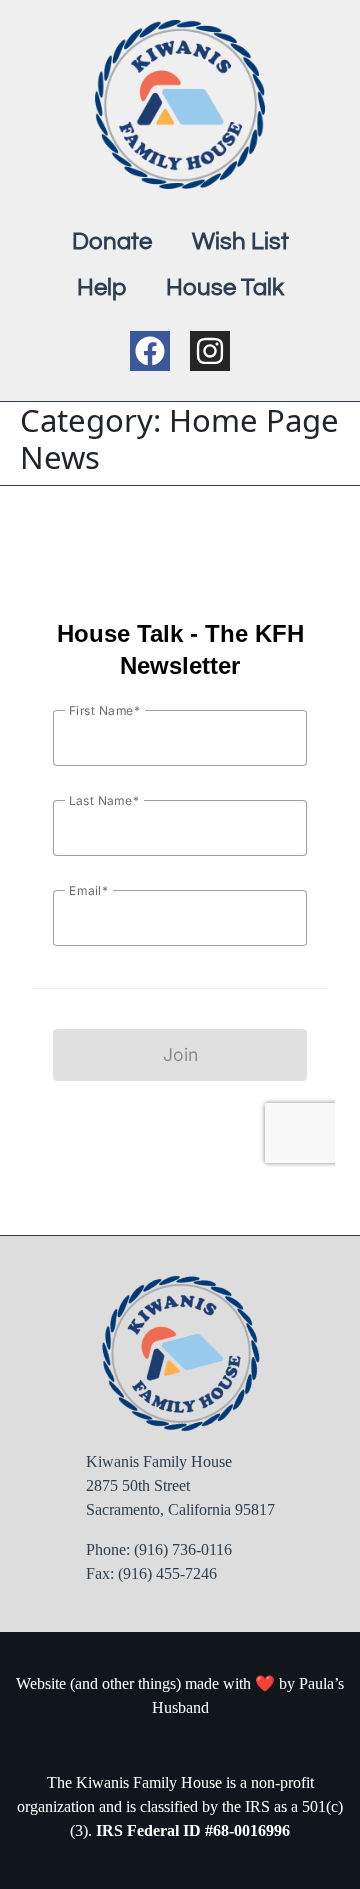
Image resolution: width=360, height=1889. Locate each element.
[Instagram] (210, 351)
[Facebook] (150, 351)
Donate (112, 241)
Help (101, 287)
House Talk (225, 287)
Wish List (240, 241)
